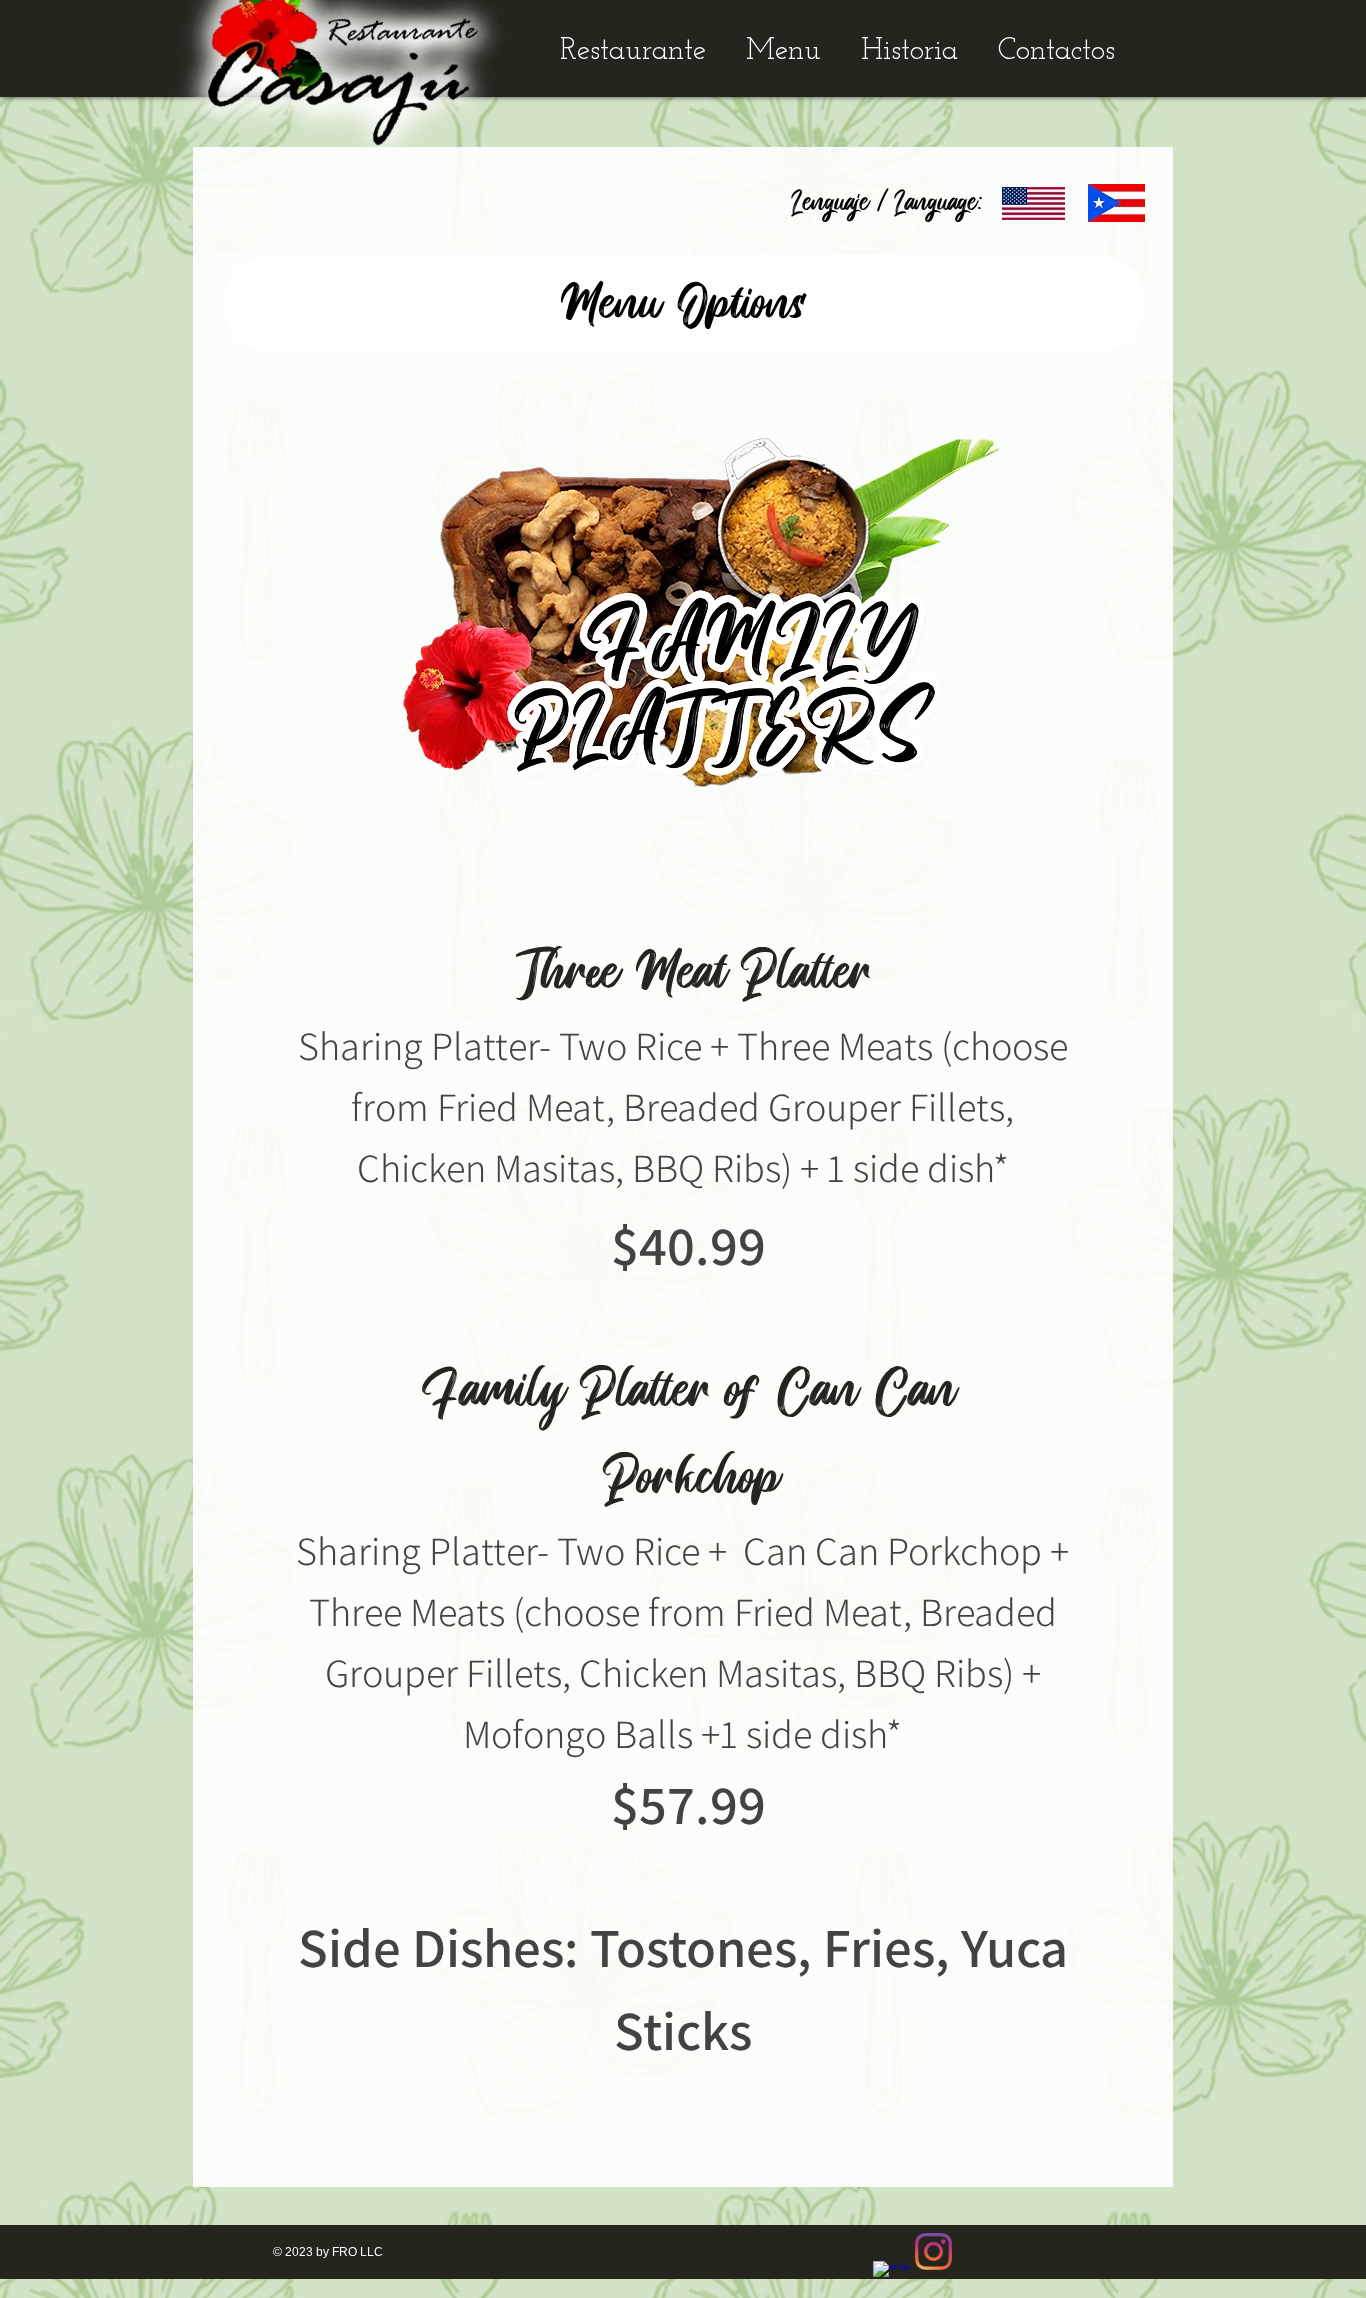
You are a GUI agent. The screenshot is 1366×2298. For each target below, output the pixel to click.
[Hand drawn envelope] (1033, 203)
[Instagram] (933, 2251)
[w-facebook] (891, 2279)
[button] (684, 303)
